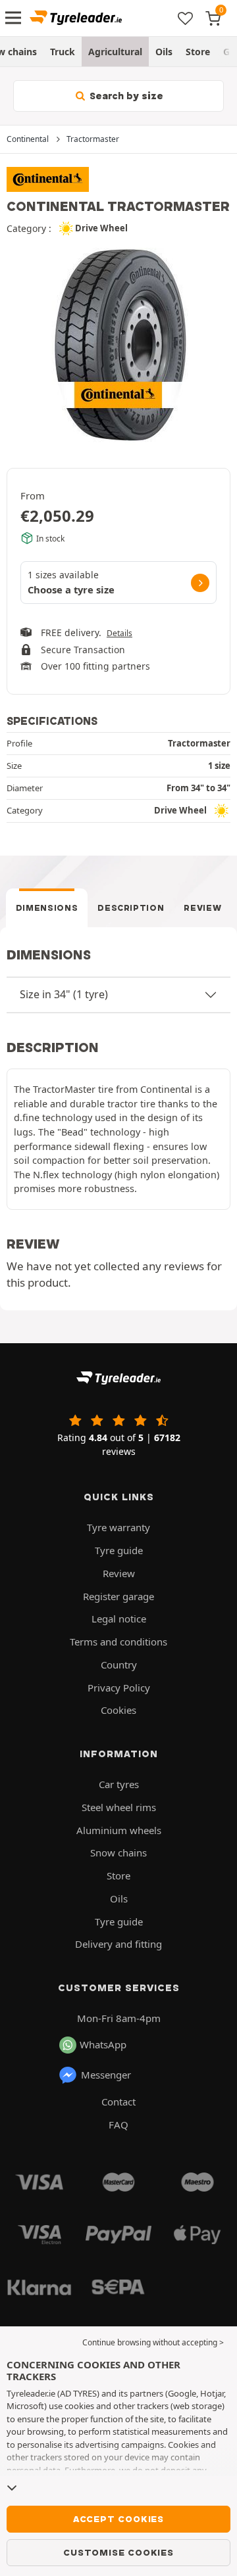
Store (198, 52)
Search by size (125, 96)
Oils (164, 52)
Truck (63, 52)
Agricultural (115, 52)
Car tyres (119, 1784)
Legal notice (119, 1619)
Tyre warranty (118, 1527)
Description (131, 908)
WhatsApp (103, 2044)
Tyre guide (119, 1550)
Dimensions (47, 908)
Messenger (106, 2075)
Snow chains (118, 1852)
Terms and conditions (118, 1642)
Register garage (118, 1596)
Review (202, 908)
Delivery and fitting (118, 1944)
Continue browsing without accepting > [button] (153, 2342)
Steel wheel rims (119, 1807)
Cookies (118, 1710)
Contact (118, 2102)
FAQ (118, 2125)
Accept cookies (118, 2519)
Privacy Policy (119, 1688)
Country (119, 1665)
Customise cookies (118, 2552)
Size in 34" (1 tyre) (64, 994)
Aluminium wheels (119, 1830)
